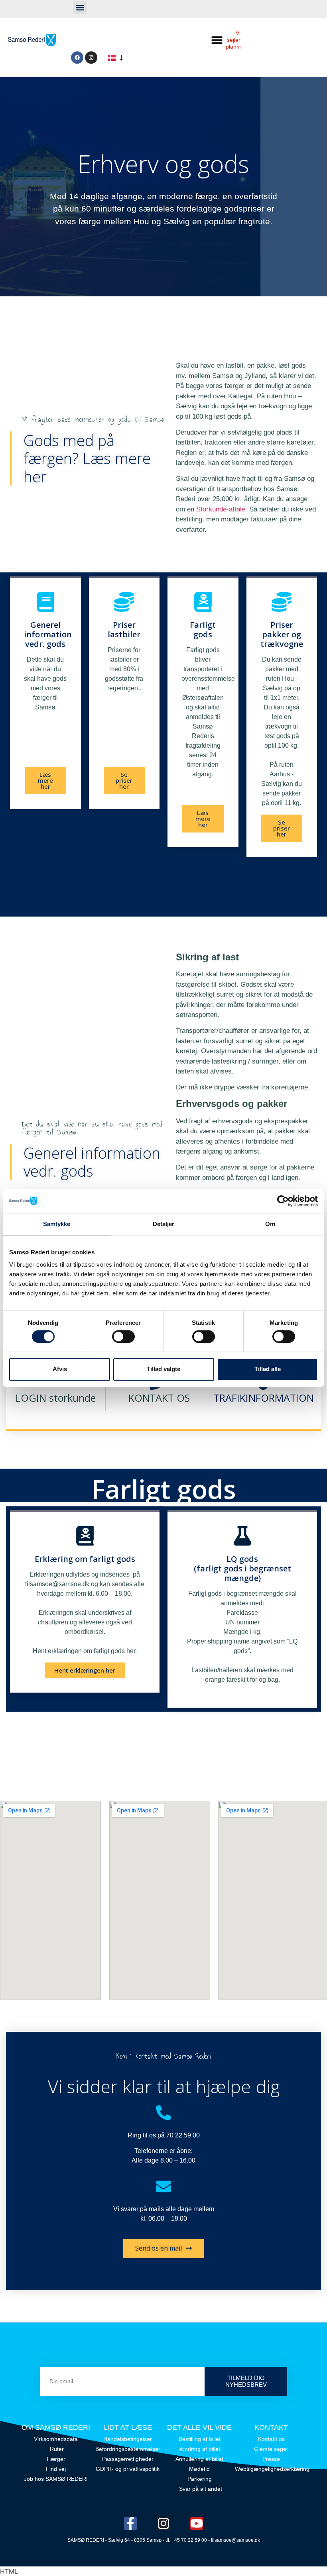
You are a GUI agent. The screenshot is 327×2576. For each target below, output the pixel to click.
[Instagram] (91, 58)
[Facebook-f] (130, 2523)
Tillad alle (268, 1369)
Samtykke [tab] (57, 1224)
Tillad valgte (163, 1369)
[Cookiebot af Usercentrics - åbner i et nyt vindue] (283, 1201)
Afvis (60, 1369)
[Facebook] (77, 58)
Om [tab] (270, 1224)
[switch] (123, 1336)
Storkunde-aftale (221, 509)
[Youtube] (197, 2523)
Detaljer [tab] (164, 1224)
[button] (80, 7)
